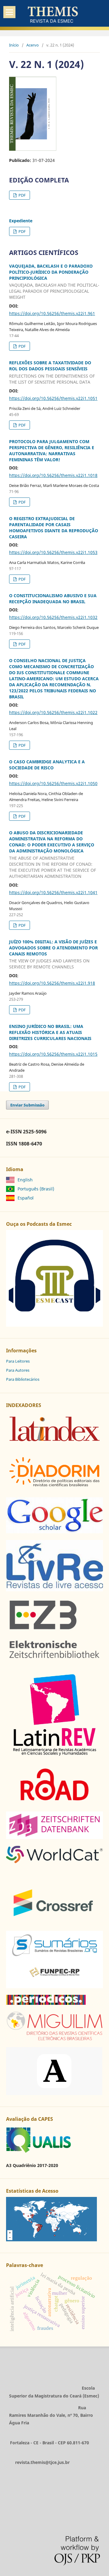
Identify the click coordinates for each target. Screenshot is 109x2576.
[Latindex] (54, 1445)
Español (26, 1198)
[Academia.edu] (54, 2093)
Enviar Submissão (27, 1105)
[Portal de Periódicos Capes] (46, 2003)
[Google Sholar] (54, 1532)
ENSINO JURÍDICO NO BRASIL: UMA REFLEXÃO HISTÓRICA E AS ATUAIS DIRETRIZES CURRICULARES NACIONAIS (50, 1032)
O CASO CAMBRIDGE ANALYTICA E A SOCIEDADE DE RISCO (47, 765)
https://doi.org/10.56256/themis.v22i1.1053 (53, 552)
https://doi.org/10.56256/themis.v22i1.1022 (53, 712)
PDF (22, 195)
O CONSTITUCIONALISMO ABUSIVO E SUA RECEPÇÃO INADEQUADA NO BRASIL (53, 599)
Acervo (33, 45)
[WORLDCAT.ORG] (54, 1861)
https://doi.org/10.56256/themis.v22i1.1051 (53, 398)
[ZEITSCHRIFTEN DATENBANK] (54, 1837)
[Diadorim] (54, 1489)
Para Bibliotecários (23, 1379)
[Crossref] (54, 1922)
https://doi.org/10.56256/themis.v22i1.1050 (53, 783)
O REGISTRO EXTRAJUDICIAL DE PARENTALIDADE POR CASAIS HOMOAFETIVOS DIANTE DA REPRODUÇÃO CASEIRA (54, 528)
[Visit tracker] (51, 2240)
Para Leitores (18, 1361)
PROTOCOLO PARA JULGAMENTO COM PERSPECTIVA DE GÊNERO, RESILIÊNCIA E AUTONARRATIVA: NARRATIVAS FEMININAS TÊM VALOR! (52, 451)
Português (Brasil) (36, 1189)
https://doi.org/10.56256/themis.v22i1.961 (52, 313)
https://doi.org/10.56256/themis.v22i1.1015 (53, 1054)
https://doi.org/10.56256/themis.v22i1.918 (52, 983)
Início (14, 45)
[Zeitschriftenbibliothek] (54, 1659)
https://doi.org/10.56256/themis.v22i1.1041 (53, 892)
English (25, 1180)
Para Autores (18, 1370)
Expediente (21, 221)
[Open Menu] (9, 12)
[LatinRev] (54, 1756)
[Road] (54, 1803)
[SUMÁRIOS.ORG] (54, 1987)
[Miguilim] (54, 2039)
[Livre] (54, 1590)
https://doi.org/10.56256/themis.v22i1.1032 (53, 617)
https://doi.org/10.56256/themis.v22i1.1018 (53, 475)
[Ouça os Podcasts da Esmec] (54, 1325)
